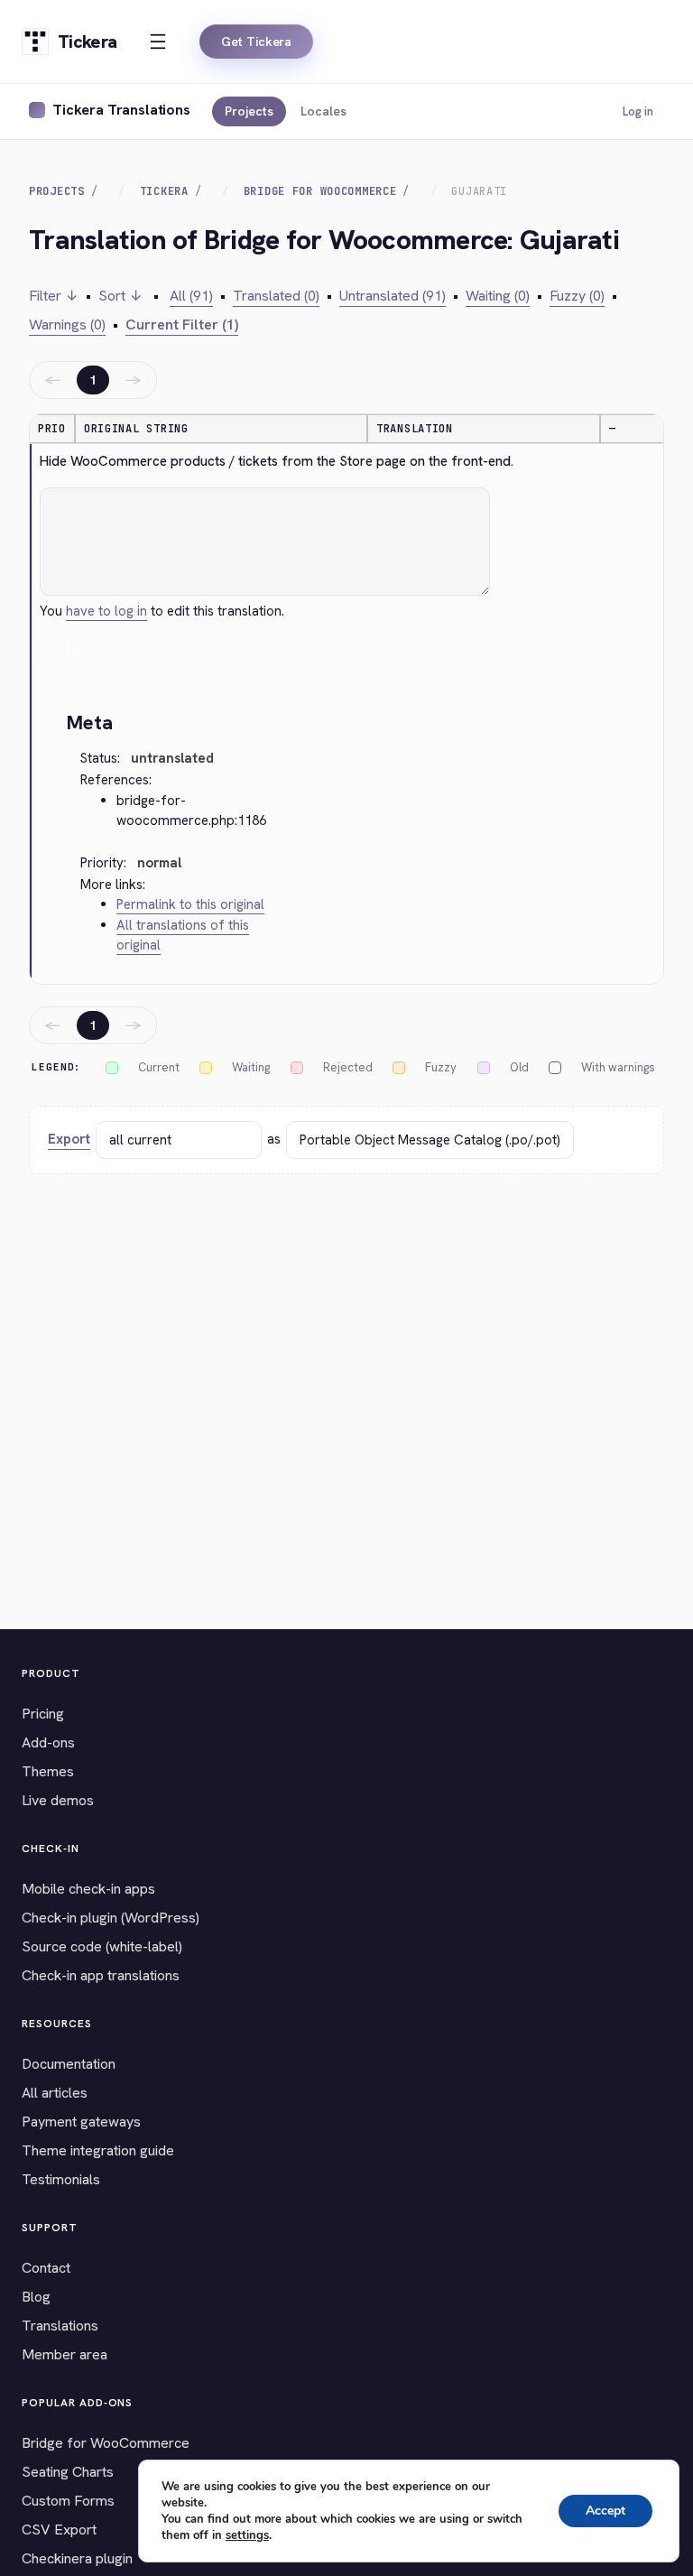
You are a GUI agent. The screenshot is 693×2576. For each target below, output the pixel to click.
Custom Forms (68, 2501)
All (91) (191, 296)
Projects (249, 111)
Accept (605, 2511)
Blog (36, 2297)
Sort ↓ (120, 296)
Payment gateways (81, 2122)
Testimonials (61, 2179)
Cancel (61, 650)
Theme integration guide (98, 2150)
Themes (48, 1771)
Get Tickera (256, 42)
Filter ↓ (54, 296)
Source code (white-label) (102, 1946)
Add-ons (48, 1742)
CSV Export (59, 2530)
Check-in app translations (101, 1975)
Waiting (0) (498, 296)
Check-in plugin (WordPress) (111, 1918)
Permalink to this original (190, 904)
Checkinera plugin (77, 2558)
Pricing (43, 1714)
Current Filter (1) (182, 324)
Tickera (164, 191)
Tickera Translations (121, 110)
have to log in (106, 611)
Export (69, 1139)
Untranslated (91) (393, 296)
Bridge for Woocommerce (320, 191)
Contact (46, 2268)
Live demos (58, 1800)
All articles (55, 2093)
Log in (638, 111)
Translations (60, 2326)
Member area (65, 2354)
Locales (323, 111)
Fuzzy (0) (577, 296)
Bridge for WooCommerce (106, 2443)
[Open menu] (158, 42)
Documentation (69, 2064)
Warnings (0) (67, 324)
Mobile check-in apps (88, 1889)
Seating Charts (68, 2472)
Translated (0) (276, 296)
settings (247, 2535)
